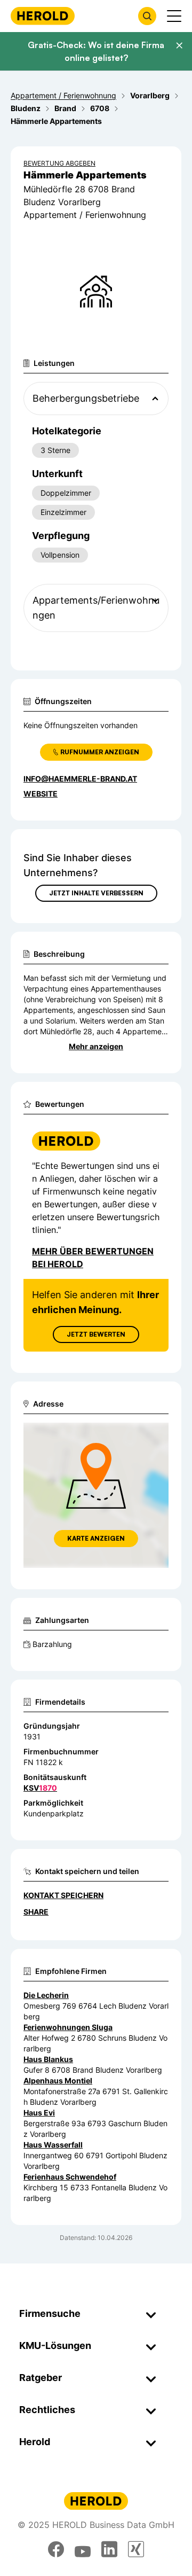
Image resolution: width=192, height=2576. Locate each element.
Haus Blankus (48, 2059)
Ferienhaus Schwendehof (70, 2177)
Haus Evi (39, 2113)
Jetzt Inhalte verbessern (96, 893)
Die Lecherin (46, 1995)
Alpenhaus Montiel (58, 2081)
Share (36, 1912)
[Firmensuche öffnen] (147, 16)
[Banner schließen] (179, 45)
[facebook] (56, 2549)
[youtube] (83, 2549)
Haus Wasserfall (53, 2145)
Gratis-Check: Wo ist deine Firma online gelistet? (96, 51)
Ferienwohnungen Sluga (68, 2027)
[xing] (136, 2549)
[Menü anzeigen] (174, 16)
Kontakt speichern (63, 1895)
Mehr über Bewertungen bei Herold (93, 1258)
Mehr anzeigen (96, 1046)
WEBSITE (41, 794)
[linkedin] (109, 2549)
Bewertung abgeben (59, 163)
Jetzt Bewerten (96, 1334)
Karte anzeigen (96, 1538)
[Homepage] (43, 16)
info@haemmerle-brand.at (80, 779)
